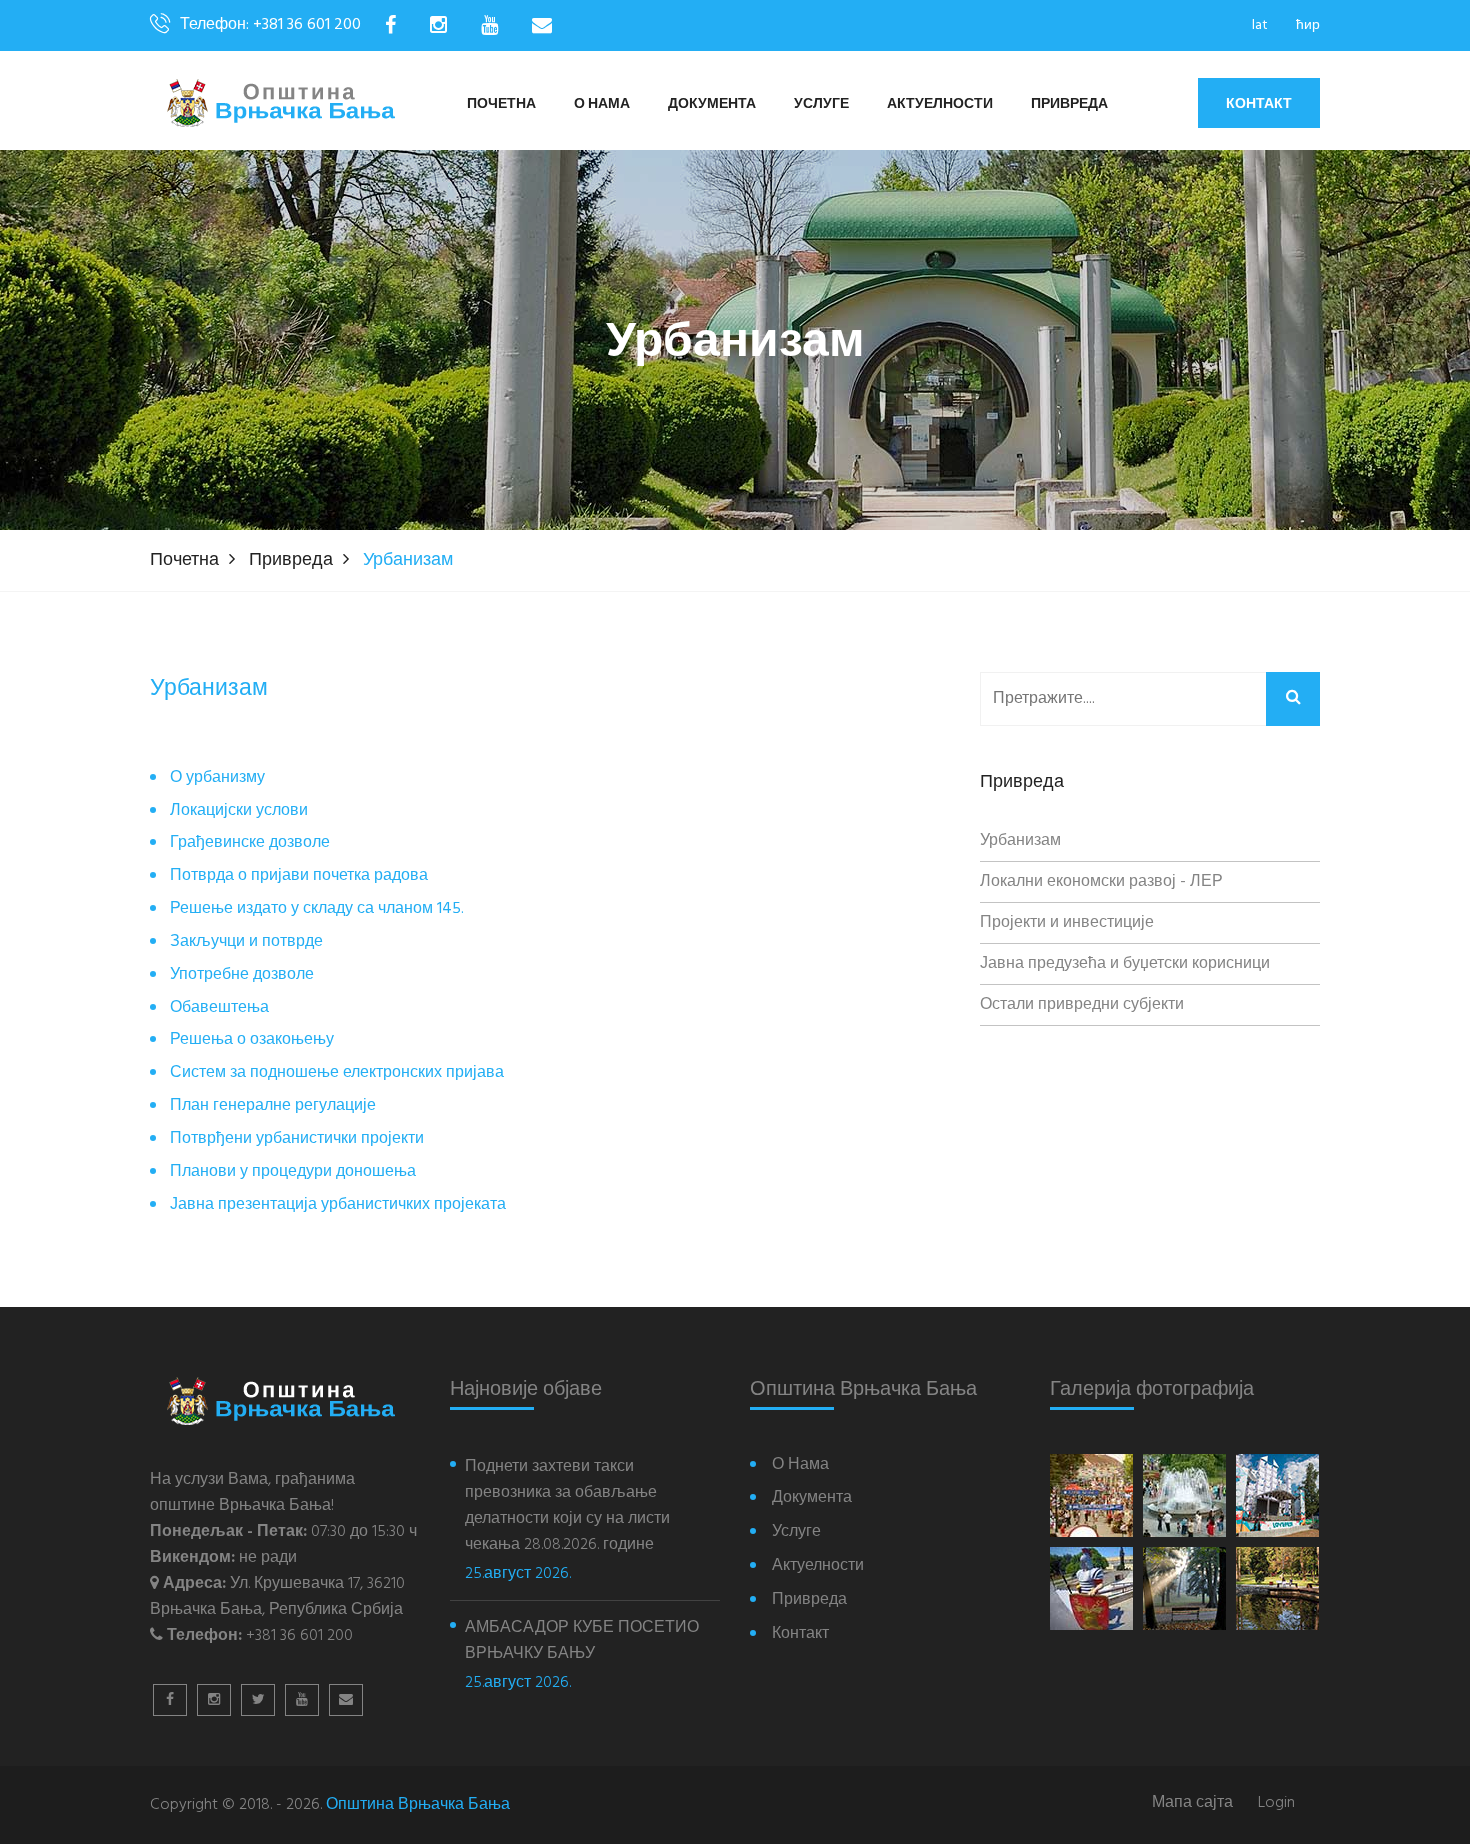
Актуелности (940, 104)
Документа (712, 104)
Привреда (1069, 104)
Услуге (821, 104)
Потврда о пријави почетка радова (299, 876)
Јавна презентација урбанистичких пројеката (338, 1205)
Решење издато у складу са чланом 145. (317, 909)
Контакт (1259, 103)
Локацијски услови (239, 811)
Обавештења (219, 1008)
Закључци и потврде (246, 942)
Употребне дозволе (242, 975)
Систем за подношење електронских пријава (337, 1073)
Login (1276, 1803)
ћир (1308, 25)
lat (1260, 25)
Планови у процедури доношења (293, 1172)
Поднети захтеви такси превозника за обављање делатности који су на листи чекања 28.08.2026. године (567, 1506)
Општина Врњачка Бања (418, 1805)
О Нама (602, 104)
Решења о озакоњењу (252, 1040)
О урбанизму (217, 778)
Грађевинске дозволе (250, 843)
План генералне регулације (273, 1106)
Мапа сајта (1192, 1803)
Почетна (501, 104)
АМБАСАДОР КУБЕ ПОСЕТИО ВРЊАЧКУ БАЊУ (582, 1641)
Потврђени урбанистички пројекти (297, 1139)
